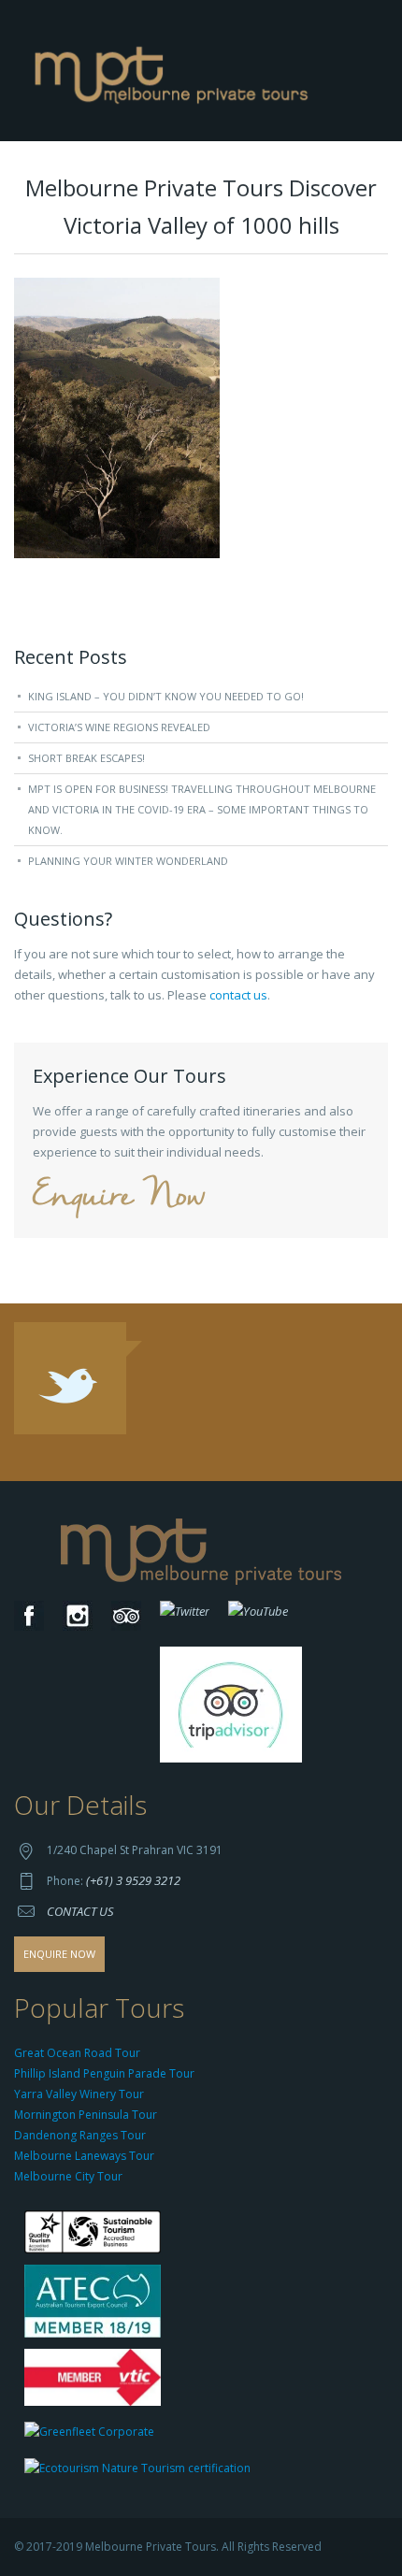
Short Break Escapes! (86, 758)
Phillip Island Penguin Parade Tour (104, 2073)
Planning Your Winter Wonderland (128, 861)
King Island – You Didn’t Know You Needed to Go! (166, 696)
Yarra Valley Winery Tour (79, 2094)
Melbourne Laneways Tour (84, 2156)
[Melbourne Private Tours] (175, 69)
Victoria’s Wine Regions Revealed (119, 727)
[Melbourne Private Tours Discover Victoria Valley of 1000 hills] (117, 417)
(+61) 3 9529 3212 (133, 1880)
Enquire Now (119, 1197)
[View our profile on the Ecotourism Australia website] (142, 2470)
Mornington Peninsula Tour (86, 2115)
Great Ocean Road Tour (77, 2053)
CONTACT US (80, 1911)
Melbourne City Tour (68, 2176)
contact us (238, 995)
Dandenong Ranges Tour (80, 2135)
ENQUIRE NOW (59, 1954)
